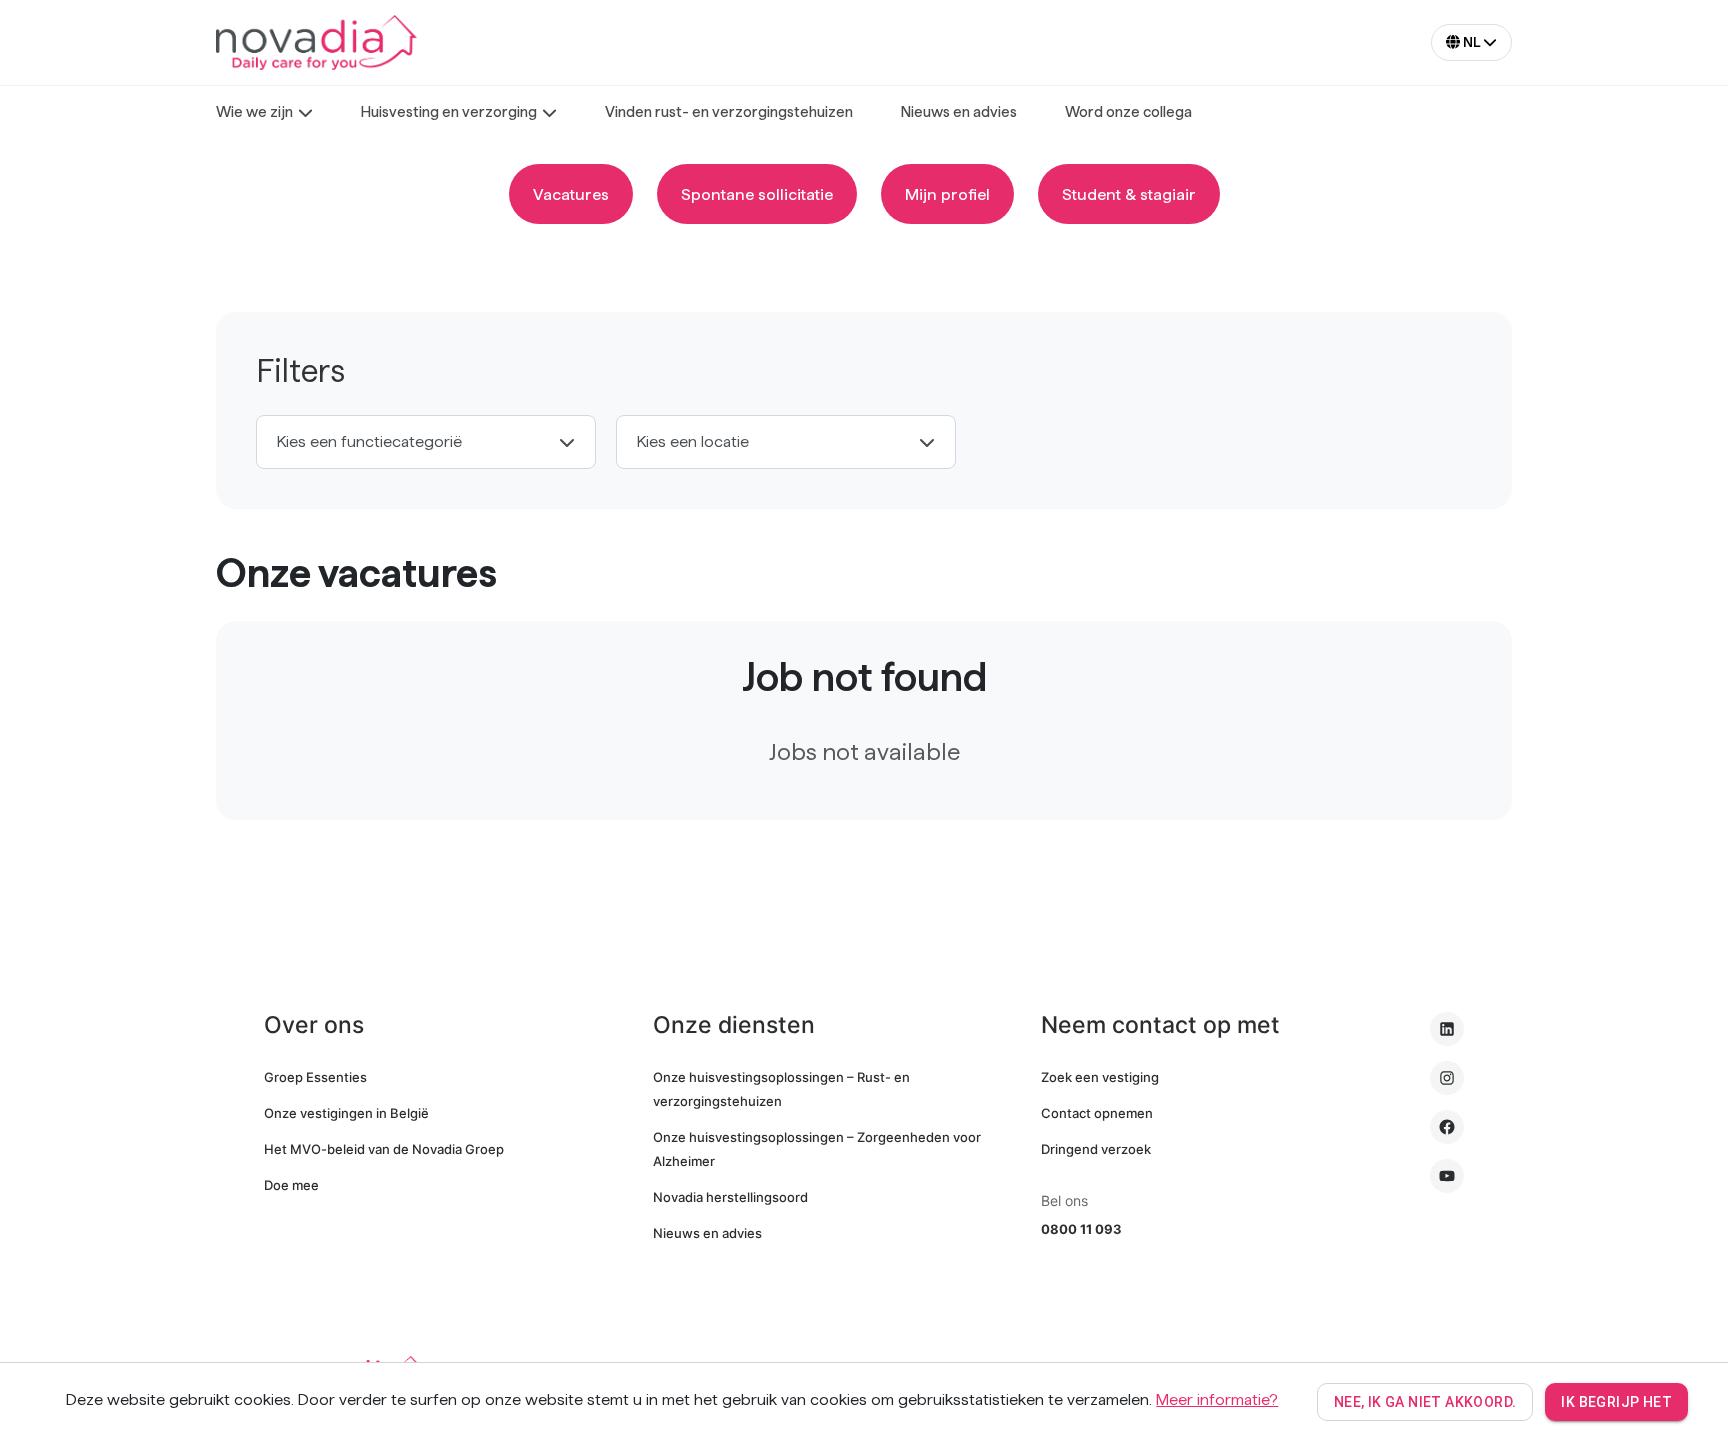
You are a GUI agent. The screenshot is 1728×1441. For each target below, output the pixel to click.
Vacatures (571, 194)
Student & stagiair (1129, 194)
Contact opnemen (1097, 1113)
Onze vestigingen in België (346, 1113)
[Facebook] (1447, 1127)
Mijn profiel (947, 194)
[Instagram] (1447, 1078)
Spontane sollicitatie (757, 194)
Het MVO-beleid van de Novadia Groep (384, 1149)
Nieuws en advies (707, 1233)
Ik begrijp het (1616, 1402)
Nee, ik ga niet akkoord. (1425, 1402)
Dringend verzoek (1096, 1149)
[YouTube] (1447, 1176)
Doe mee (291, 1185)
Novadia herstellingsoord (730, 1197)
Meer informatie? (1217, 1399)
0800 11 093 (1081, 1229)
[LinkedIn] (1447, 1029)
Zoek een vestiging (1100, 1077)
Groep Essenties (315, 1077)
